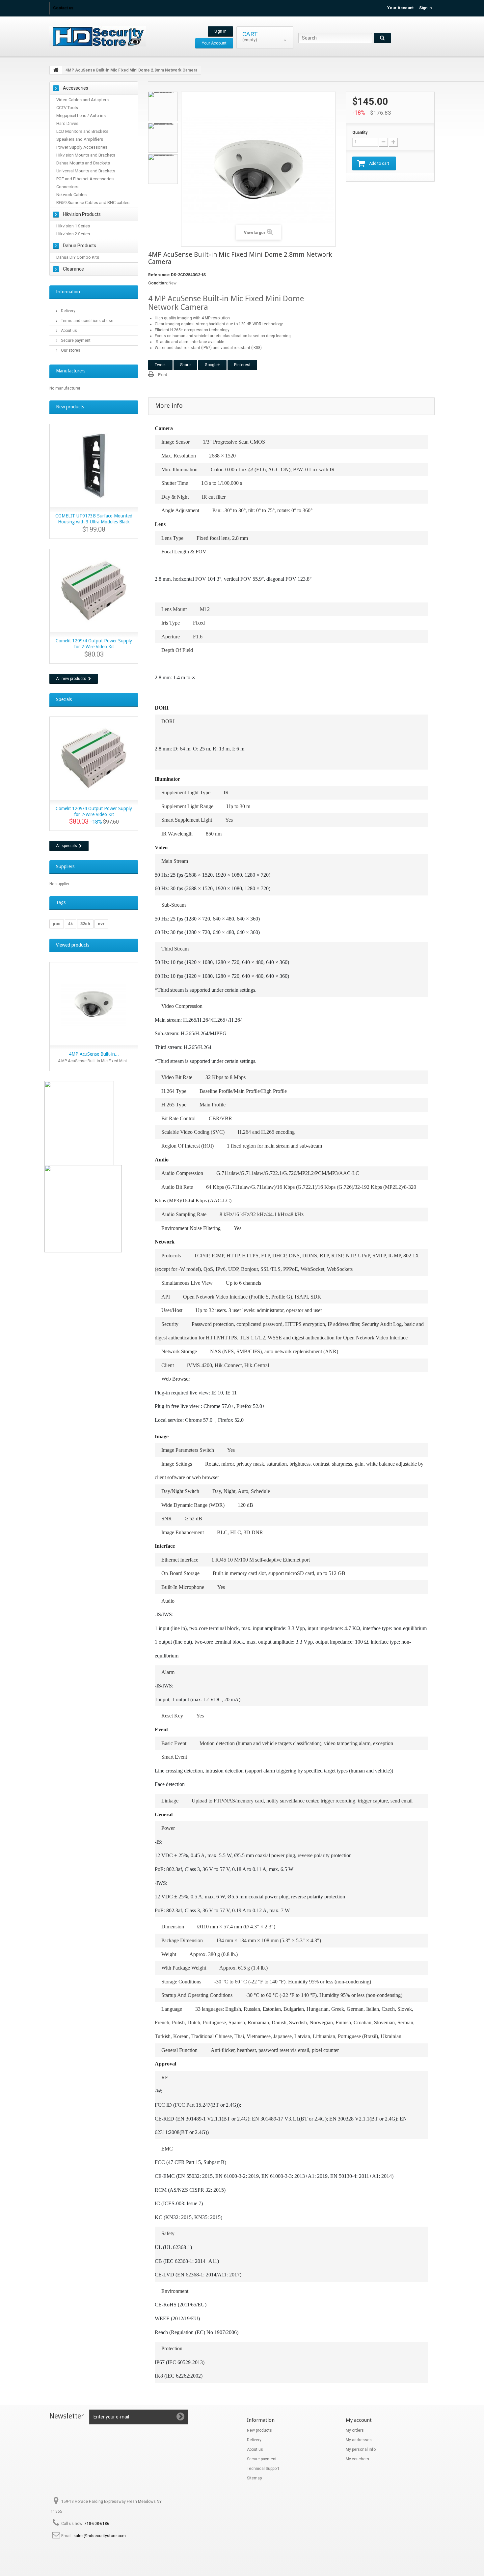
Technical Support (263, 2469)
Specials (64, 699)
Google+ (212, 365)
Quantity (360, 132)
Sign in (425, 8)
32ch (85, 924)
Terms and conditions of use (87, 321)
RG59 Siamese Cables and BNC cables (93, 203)
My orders (355, 2430)
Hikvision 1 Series (73, 226)
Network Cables (71, 195)
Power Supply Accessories (82, 147)
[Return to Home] (56, 70)
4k (70, 924)
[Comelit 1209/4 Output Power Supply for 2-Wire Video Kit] (94, 591)
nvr (101, 924)
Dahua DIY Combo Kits (78, 257)
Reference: (159, 275)
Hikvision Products (82, 214)
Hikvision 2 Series (73, 234)
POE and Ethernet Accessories (85, 179)
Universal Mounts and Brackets (86, 171)
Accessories (76, 88)
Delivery (68, 311)
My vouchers (357, 2459)
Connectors (67, 187)
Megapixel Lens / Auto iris (81, 116)
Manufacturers (71, 371)
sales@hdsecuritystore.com (100, 2536)
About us (68, 331)
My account (359, 2420)
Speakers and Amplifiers (80, 139)
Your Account (400, 8)
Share (185, 365)
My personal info (361, 2449)
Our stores (70, 350)
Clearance (73, 269)
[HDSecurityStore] (110, 36)
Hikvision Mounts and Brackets (86, 155)
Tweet (160, 365)
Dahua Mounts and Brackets (83, 163)
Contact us (63, 8)
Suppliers (65, 866)
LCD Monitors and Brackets (82, 131)
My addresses (359, 2440)
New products (70, 407)
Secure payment (75, 340)
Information (68, 292)
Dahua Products (80, 246)
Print (162, 375)
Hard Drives (67, 123)
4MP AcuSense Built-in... (94, 1054)
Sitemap (254, 2478)
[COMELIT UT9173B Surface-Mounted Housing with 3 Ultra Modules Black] (94, 466)
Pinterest (242, 365)
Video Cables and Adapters (82, 100)
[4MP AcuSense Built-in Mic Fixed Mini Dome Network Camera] (163, 106)
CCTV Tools (67, 108)
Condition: (158, 283)
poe (57, 924)
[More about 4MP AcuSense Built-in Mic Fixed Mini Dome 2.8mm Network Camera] (94, 1004)
